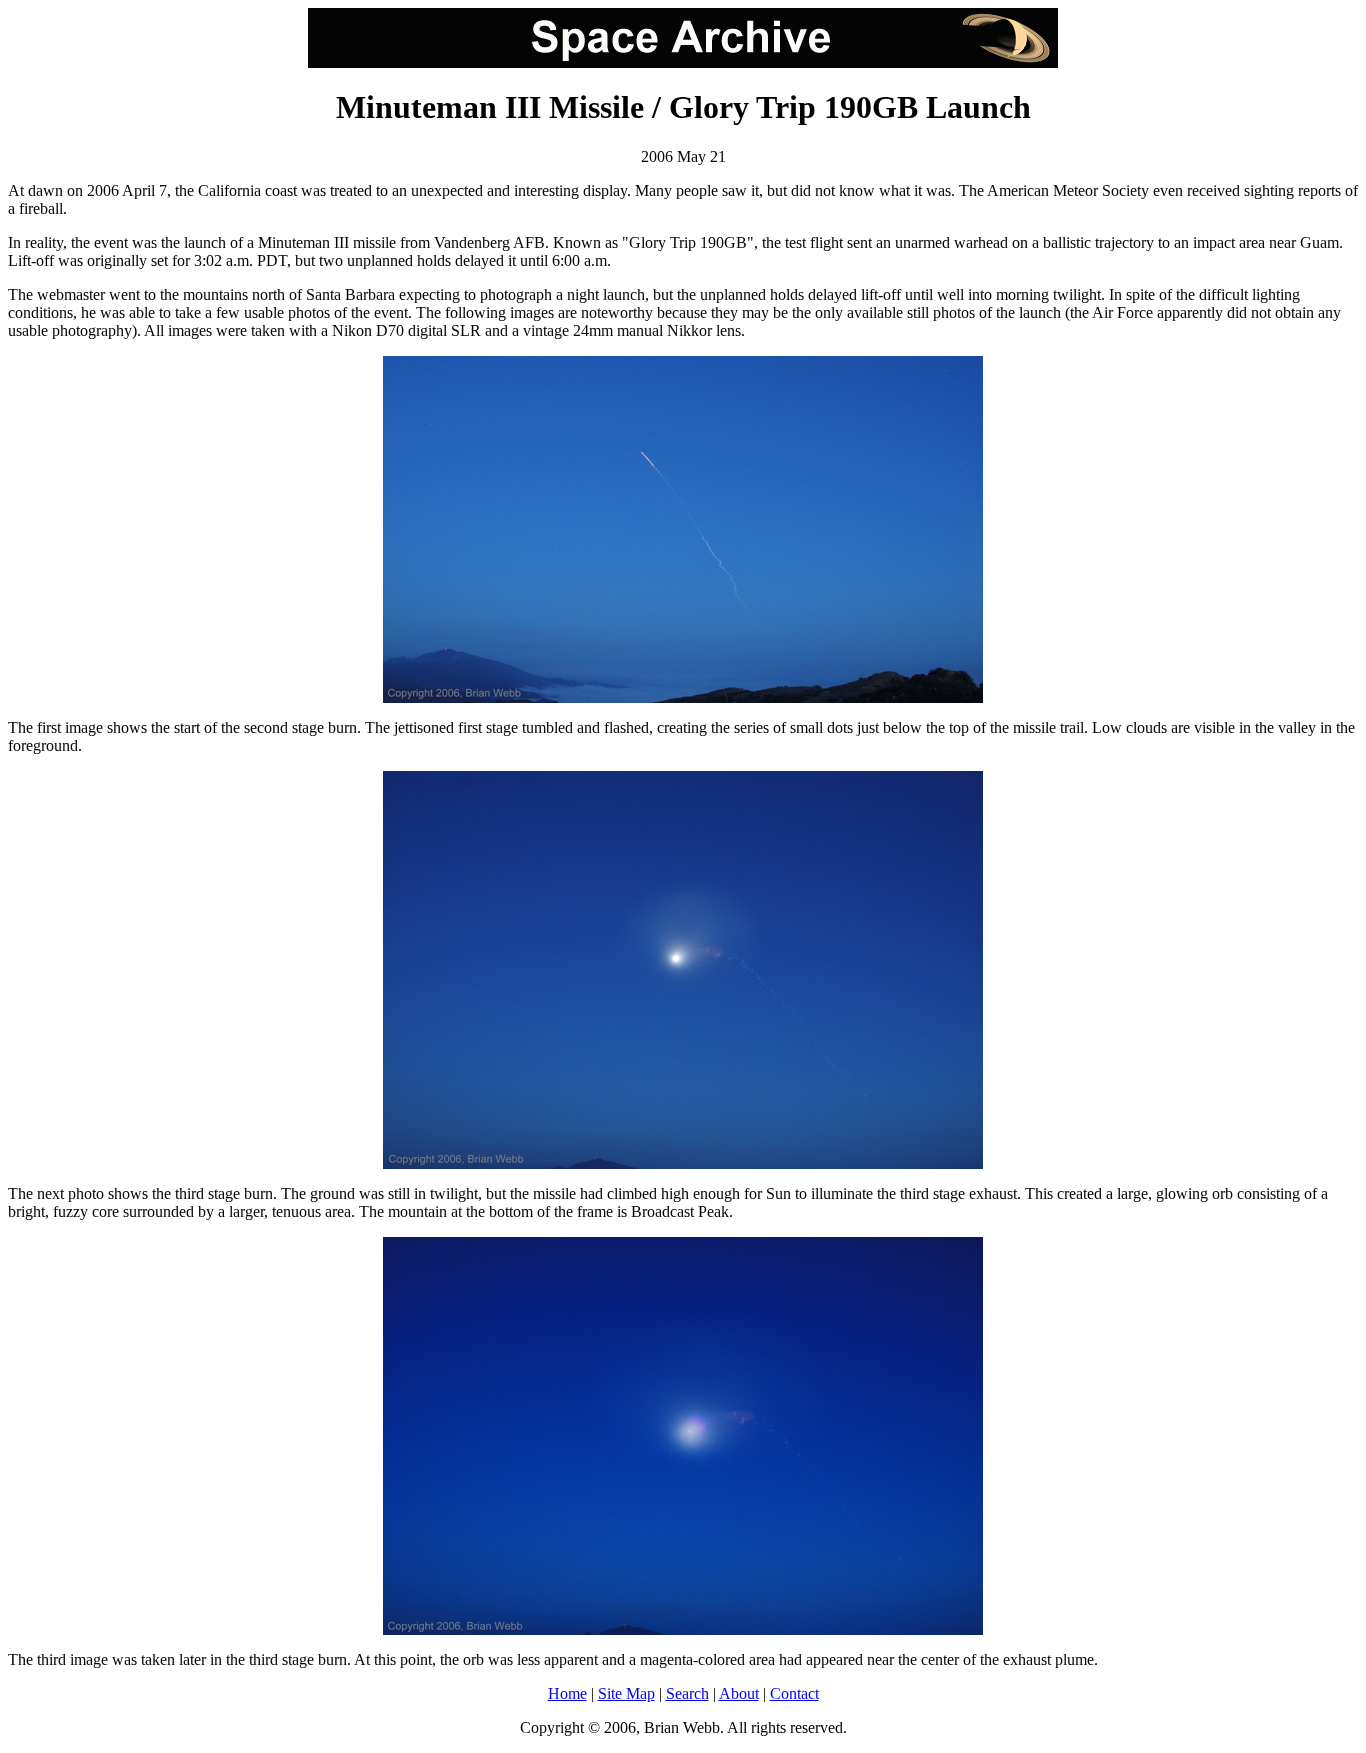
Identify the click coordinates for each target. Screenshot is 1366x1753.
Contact (794, 1693)
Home (567, 1693)
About (739, 1693)
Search (687, 1693)
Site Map (626, 1693)
